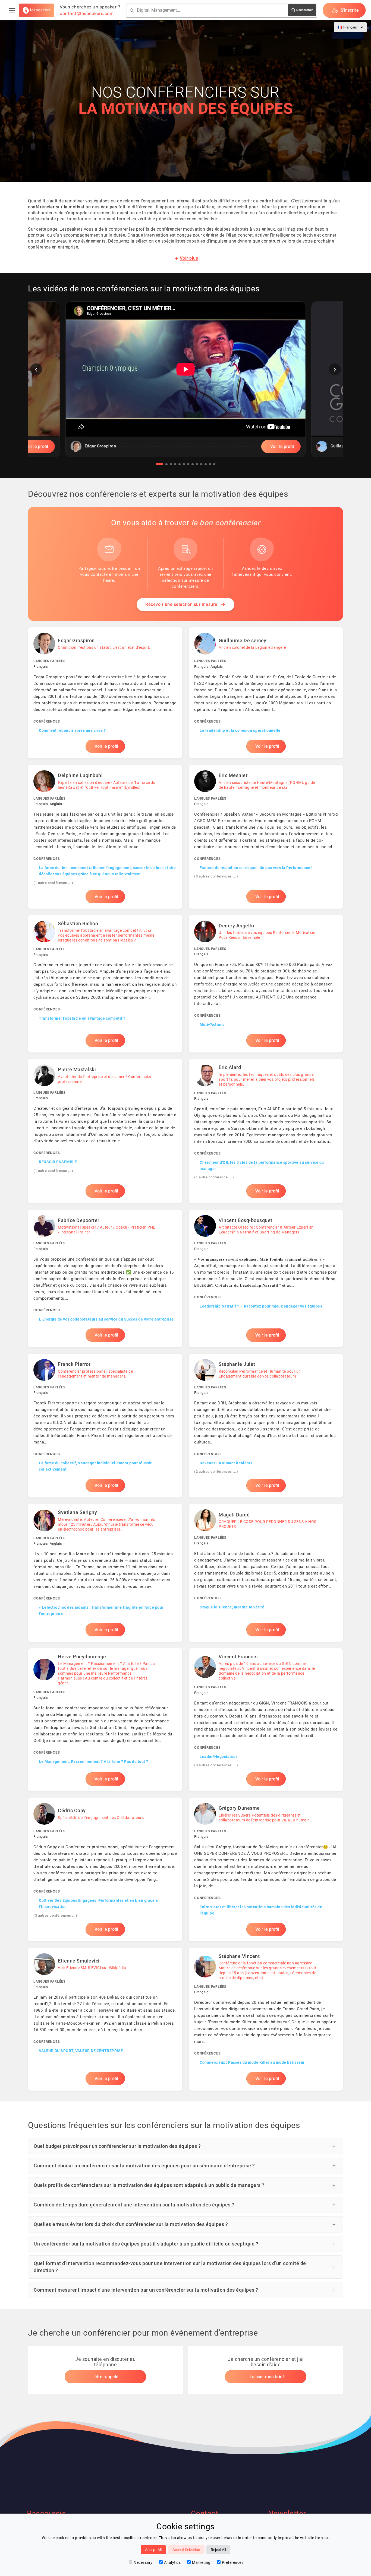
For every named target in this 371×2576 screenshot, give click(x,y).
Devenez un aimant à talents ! (227, 1463)
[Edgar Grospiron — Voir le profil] (105, 693)
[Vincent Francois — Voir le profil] (266, 1720)
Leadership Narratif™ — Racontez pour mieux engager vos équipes (261, 1306)
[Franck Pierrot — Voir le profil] (105, 1426)
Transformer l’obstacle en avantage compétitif (82, 1018)
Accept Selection (186, 2550)
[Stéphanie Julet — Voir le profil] (266, 1426)
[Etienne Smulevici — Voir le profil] (105, 2019)
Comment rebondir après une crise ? (72, 730)
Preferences (233, 2562)
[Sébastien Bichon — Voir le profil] (105, 984)
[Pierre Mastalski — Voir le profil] (105, 1131)
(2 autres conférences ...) (216, 1472)
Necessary (143, 2562)
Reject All (218, 2550)
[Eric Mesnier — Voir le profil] (266, 837)
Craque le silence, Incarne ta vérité (232, 1607)
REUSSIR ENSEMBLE (58, 1162)
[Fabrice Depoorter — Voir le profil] (105, 1278)
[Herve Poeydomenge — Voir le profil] (105, 1720)
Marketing (201, 2562)
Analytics (172, 2562)
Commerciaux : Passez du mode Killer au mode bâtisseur (252, 2062)
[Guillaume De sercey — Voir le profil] (266, 693)
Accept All (153, 2550)
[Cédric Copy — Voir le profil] (105, 1869)
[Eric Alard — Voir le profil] (266, 1131)
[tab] (159, 464)
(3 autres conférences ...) (216, 876)
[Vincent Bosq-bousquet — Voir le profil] (266, 1278)
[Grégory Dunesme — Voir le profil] (266, 1869)
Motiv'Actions (212, 1025)
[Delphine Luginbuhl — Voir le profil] (105, 837)
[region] (185, 383)
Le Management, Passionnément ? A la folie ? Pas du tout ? (94, 1761)
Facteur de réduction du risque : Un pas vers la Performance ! (256, 868)
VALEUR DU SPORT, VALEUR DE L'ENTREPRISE (81, 2051)
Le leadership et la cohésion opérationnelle (240, 730)
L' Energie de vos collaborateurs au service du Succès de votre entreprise (106, 1319)
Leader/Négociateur (218, 1757)
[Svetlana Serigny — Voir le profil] (105, 1573)
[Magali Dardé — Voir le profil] (266, 1573)
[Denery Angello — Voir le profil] (266, 984)
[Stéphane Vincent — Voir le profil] (266, 2019)
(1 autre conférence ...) (53, 883)
